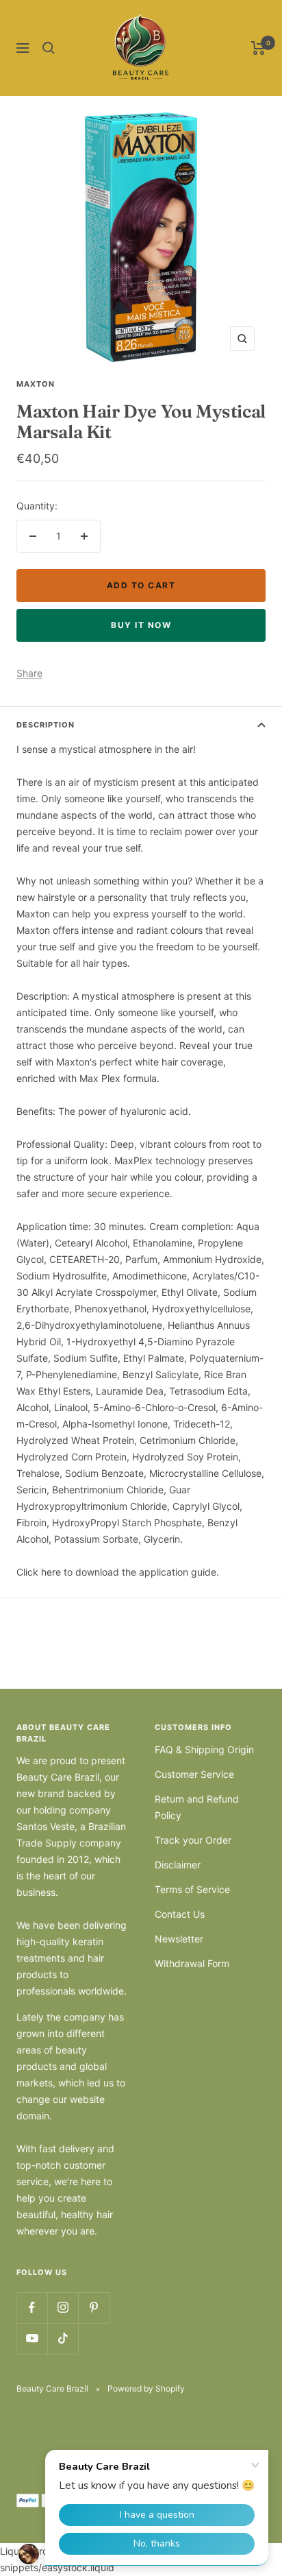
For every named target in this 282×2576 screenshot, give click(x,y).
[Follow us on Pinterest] (93, 2308)
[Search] (49, 48)
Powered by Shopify (146, 2388)
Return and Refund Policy (197, 1807)
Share (29, 673)
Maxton (36, 384)
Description (46, 725)
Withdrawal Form (192, 1963)
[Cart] (258, 48)
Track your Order (193, 1840)
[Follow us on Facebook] (32, 2308)
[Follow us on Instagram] (63, 2308)
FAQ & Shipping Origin (204, 1749)
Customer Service (194, 1774)
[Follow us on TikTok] (63, 2338)
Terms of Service (192, 1889)
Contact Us (180, 1914)
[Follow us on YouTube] (32, 2338)
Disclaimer (178, 1865)
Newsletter (179, 1939)
